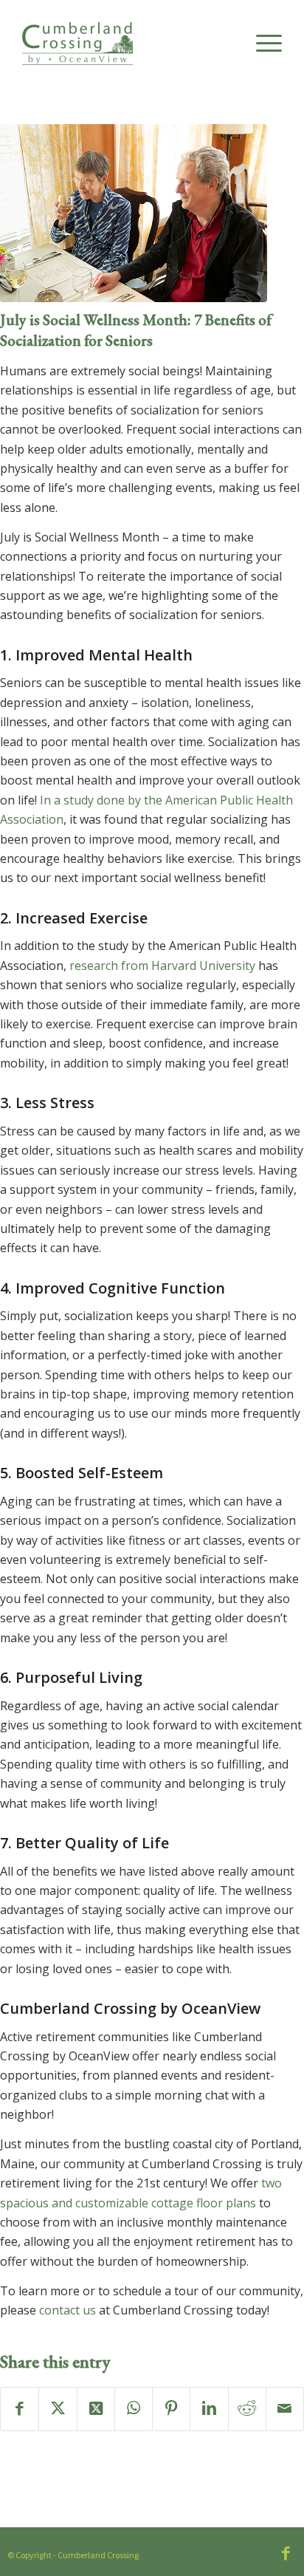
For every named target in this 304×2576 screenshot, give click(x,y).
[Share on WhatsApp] (134, 2409)
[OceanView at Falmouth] (134, 213)
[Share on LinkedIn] (209, 2409)
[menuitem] (262, 44)
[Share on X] (58, 2409)
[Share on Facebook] (20, 2409)
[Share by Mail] (285, 2409)
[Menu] (262, 44)
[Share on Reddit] (247, 2409)
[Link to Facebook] (286, 2553)
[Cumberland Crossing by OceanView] (126, 52)
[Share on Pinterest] (171, 2409)
